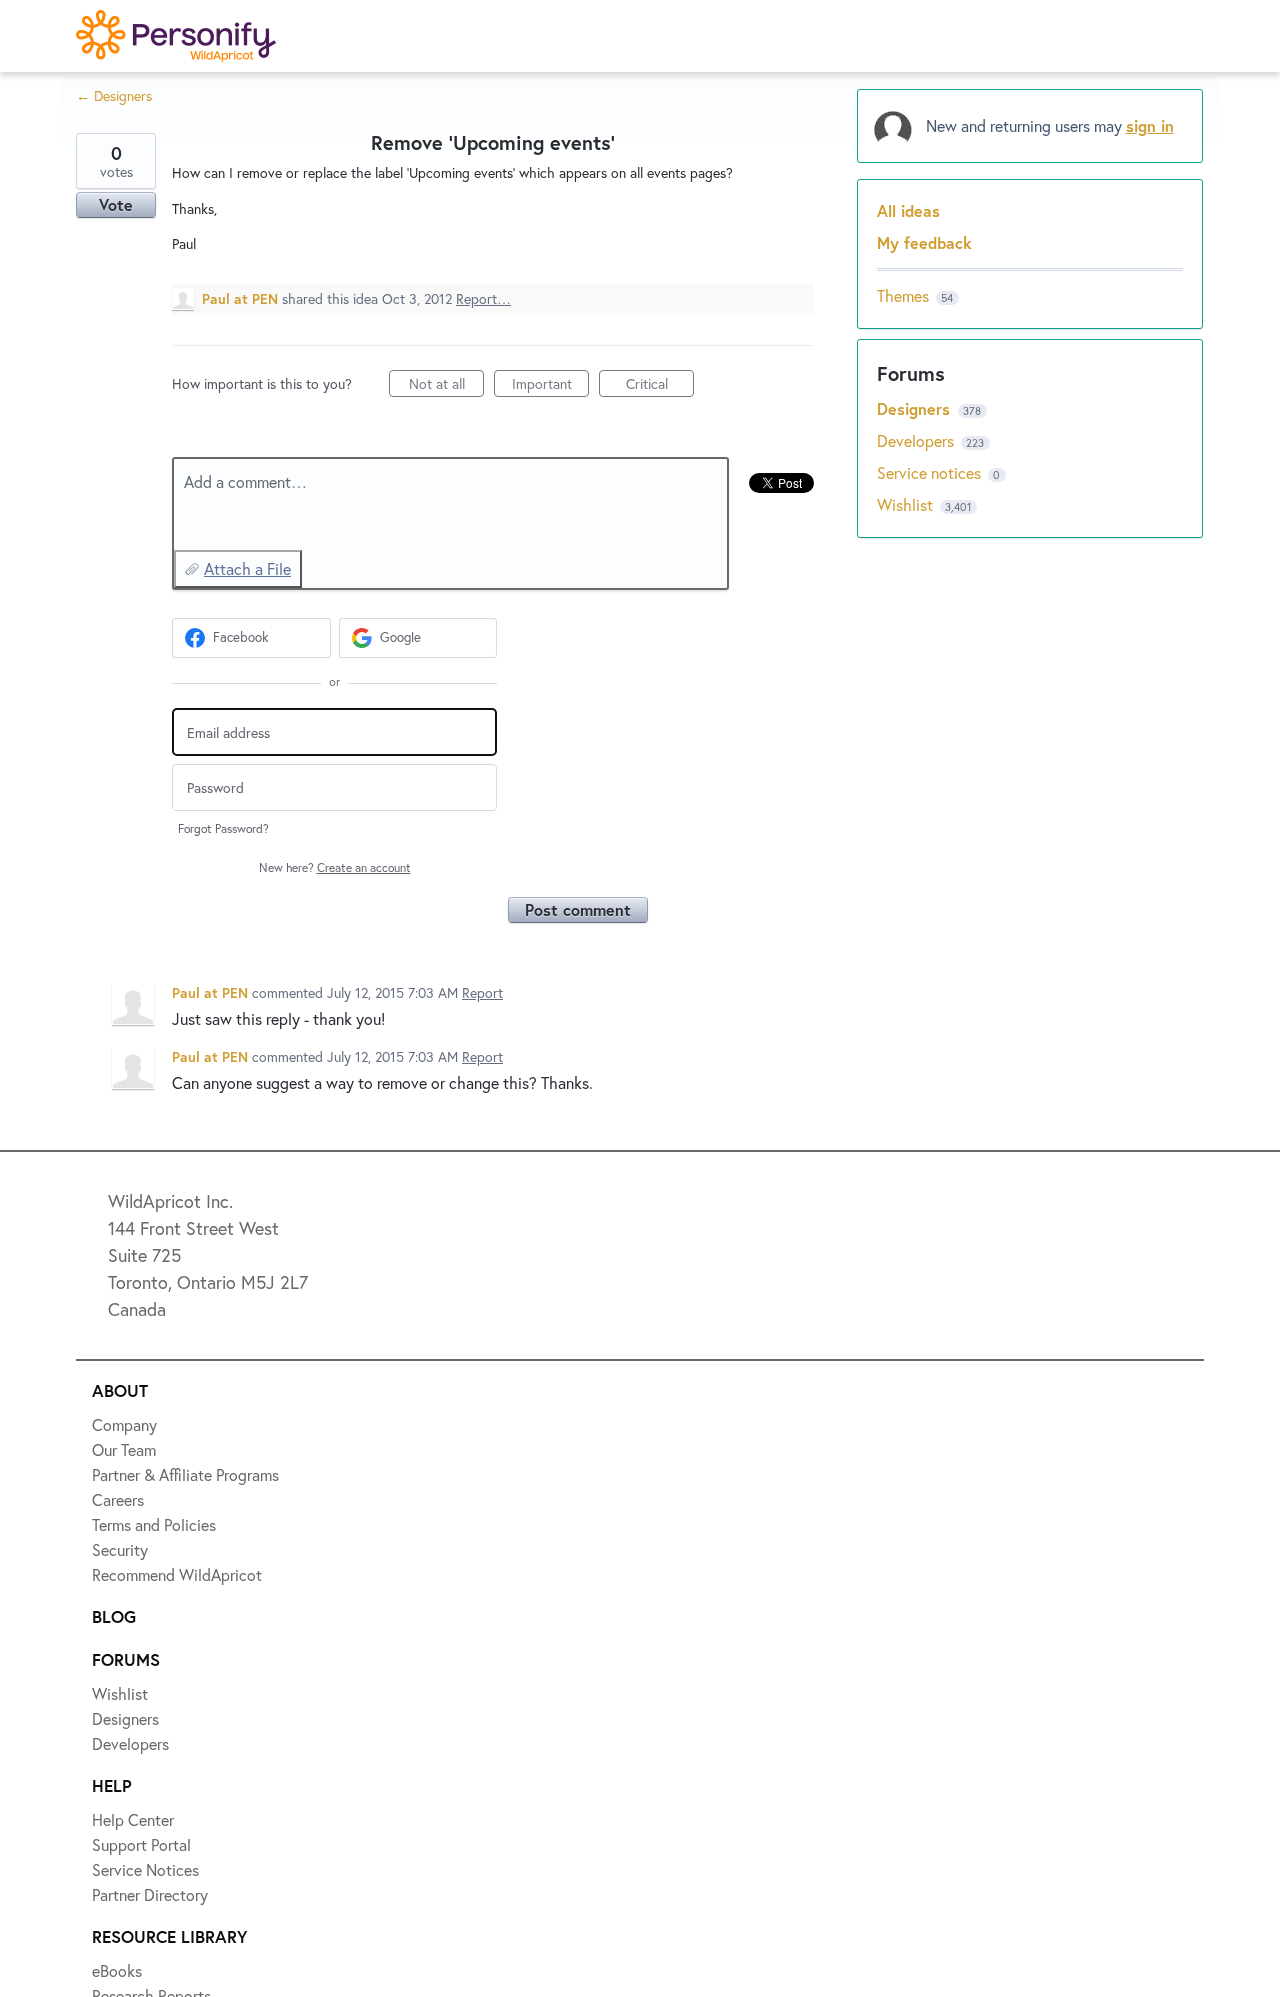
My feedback (924, 242)
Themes (903, 295)
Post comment (578, 909)
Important (550, 385)
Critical (660, 385)
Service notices (931, 472)
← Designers (114, 95)
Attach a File (247, 568)
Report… (483, 298)
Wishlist (907, 504)
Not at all (446, 385)
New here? (335, 867)
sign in (1150, 125)
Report (482, 992)
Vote (116, 204)
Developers (917, 440)
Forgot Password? (223, 828)
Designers (916, 408)
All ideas (908, 210)
